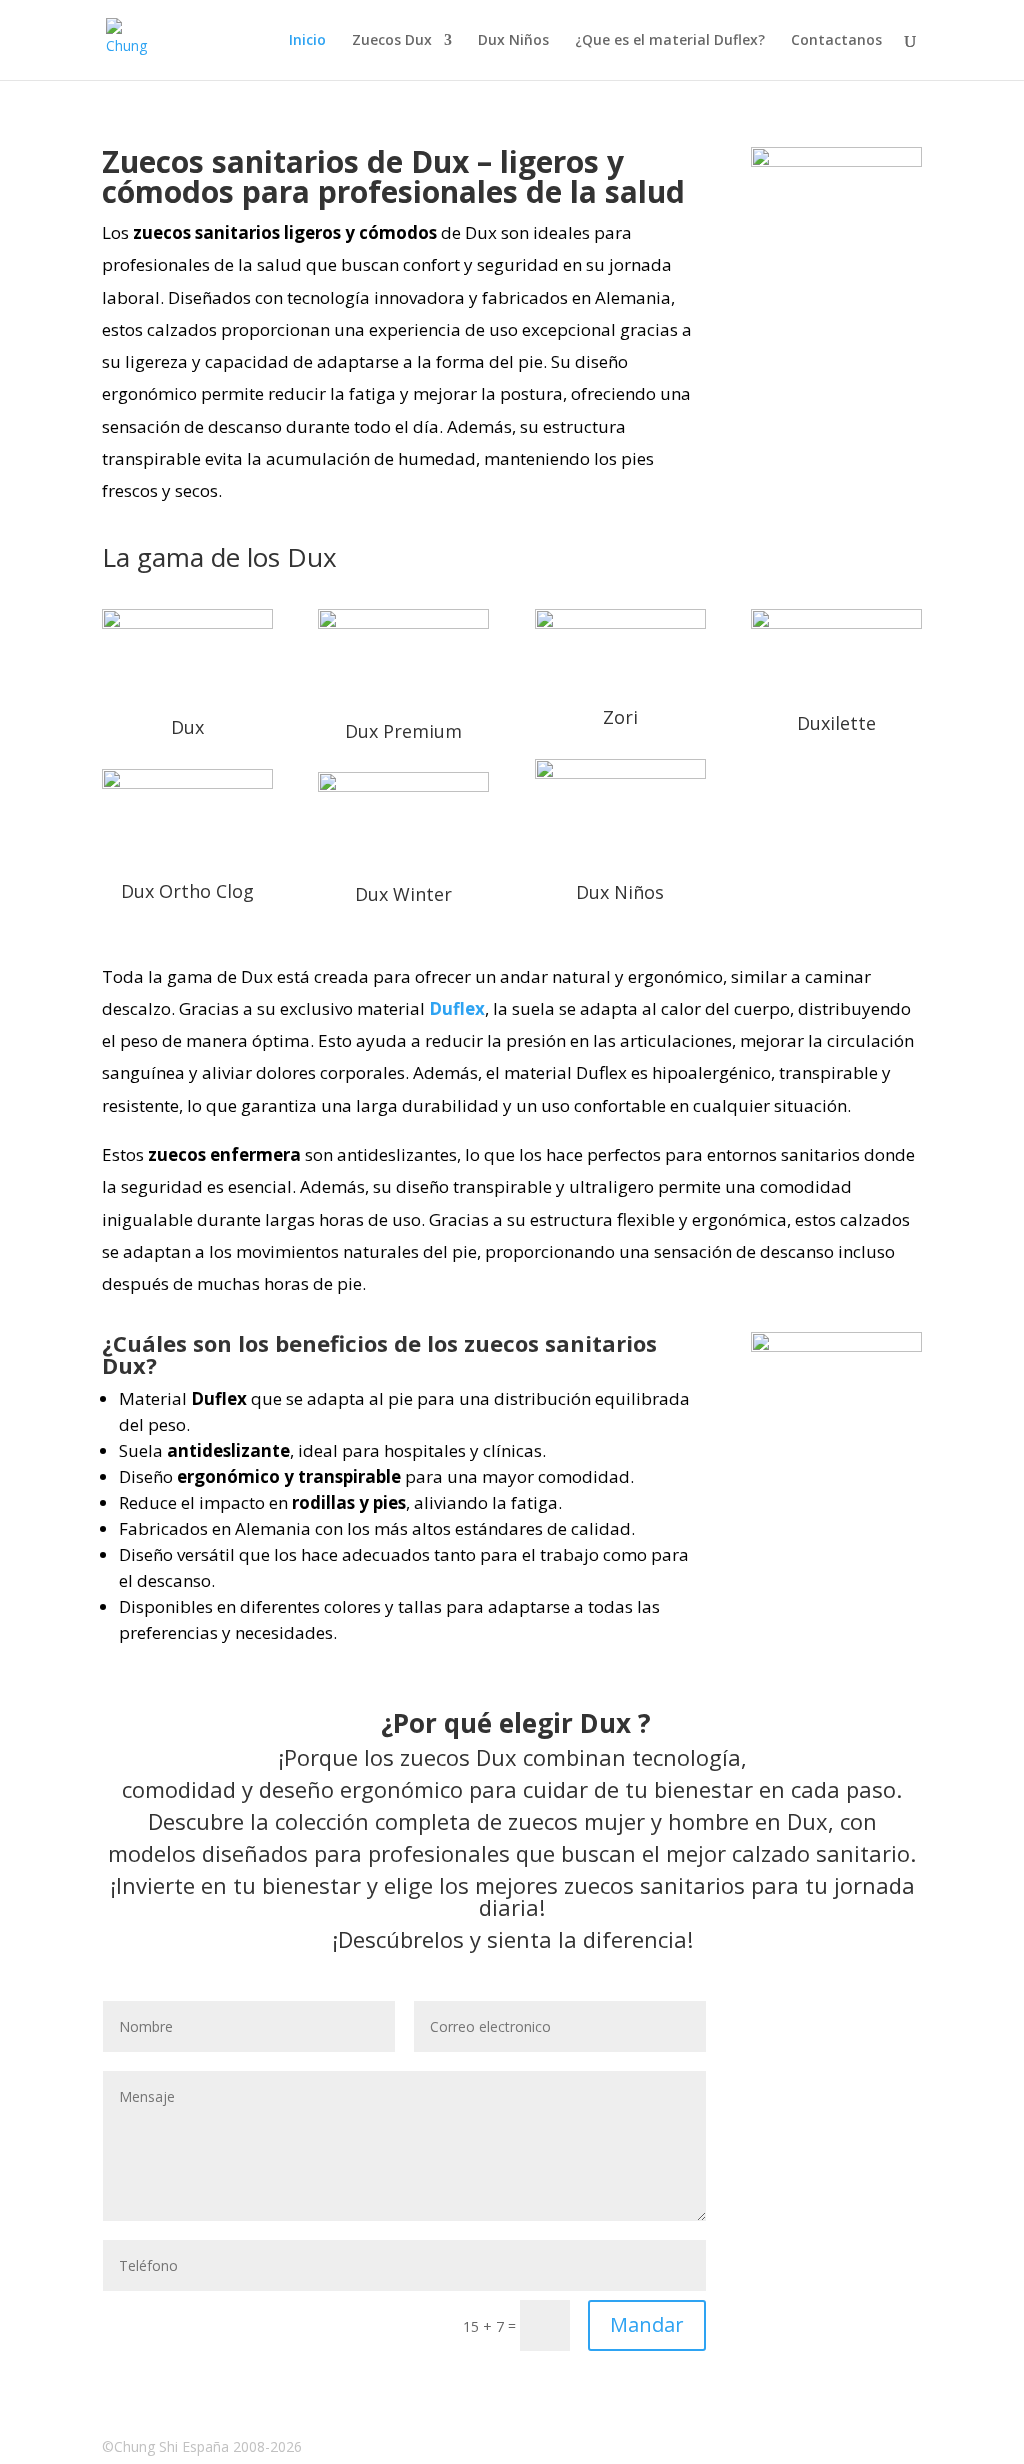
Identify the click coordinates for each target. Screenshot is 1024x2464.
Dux (187, 727)
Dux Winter (403, 894)
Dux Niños (513, 41)
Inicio (307, 41)
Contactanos (836, 41)
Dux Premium (403, 731)
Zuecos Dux (392, 41)
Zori (620, 717)
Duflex (457, 1008)
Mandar (647, 2324)
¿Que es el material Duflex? (670, 41)
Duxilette (836, 723)
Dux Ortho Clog (187, 891)
